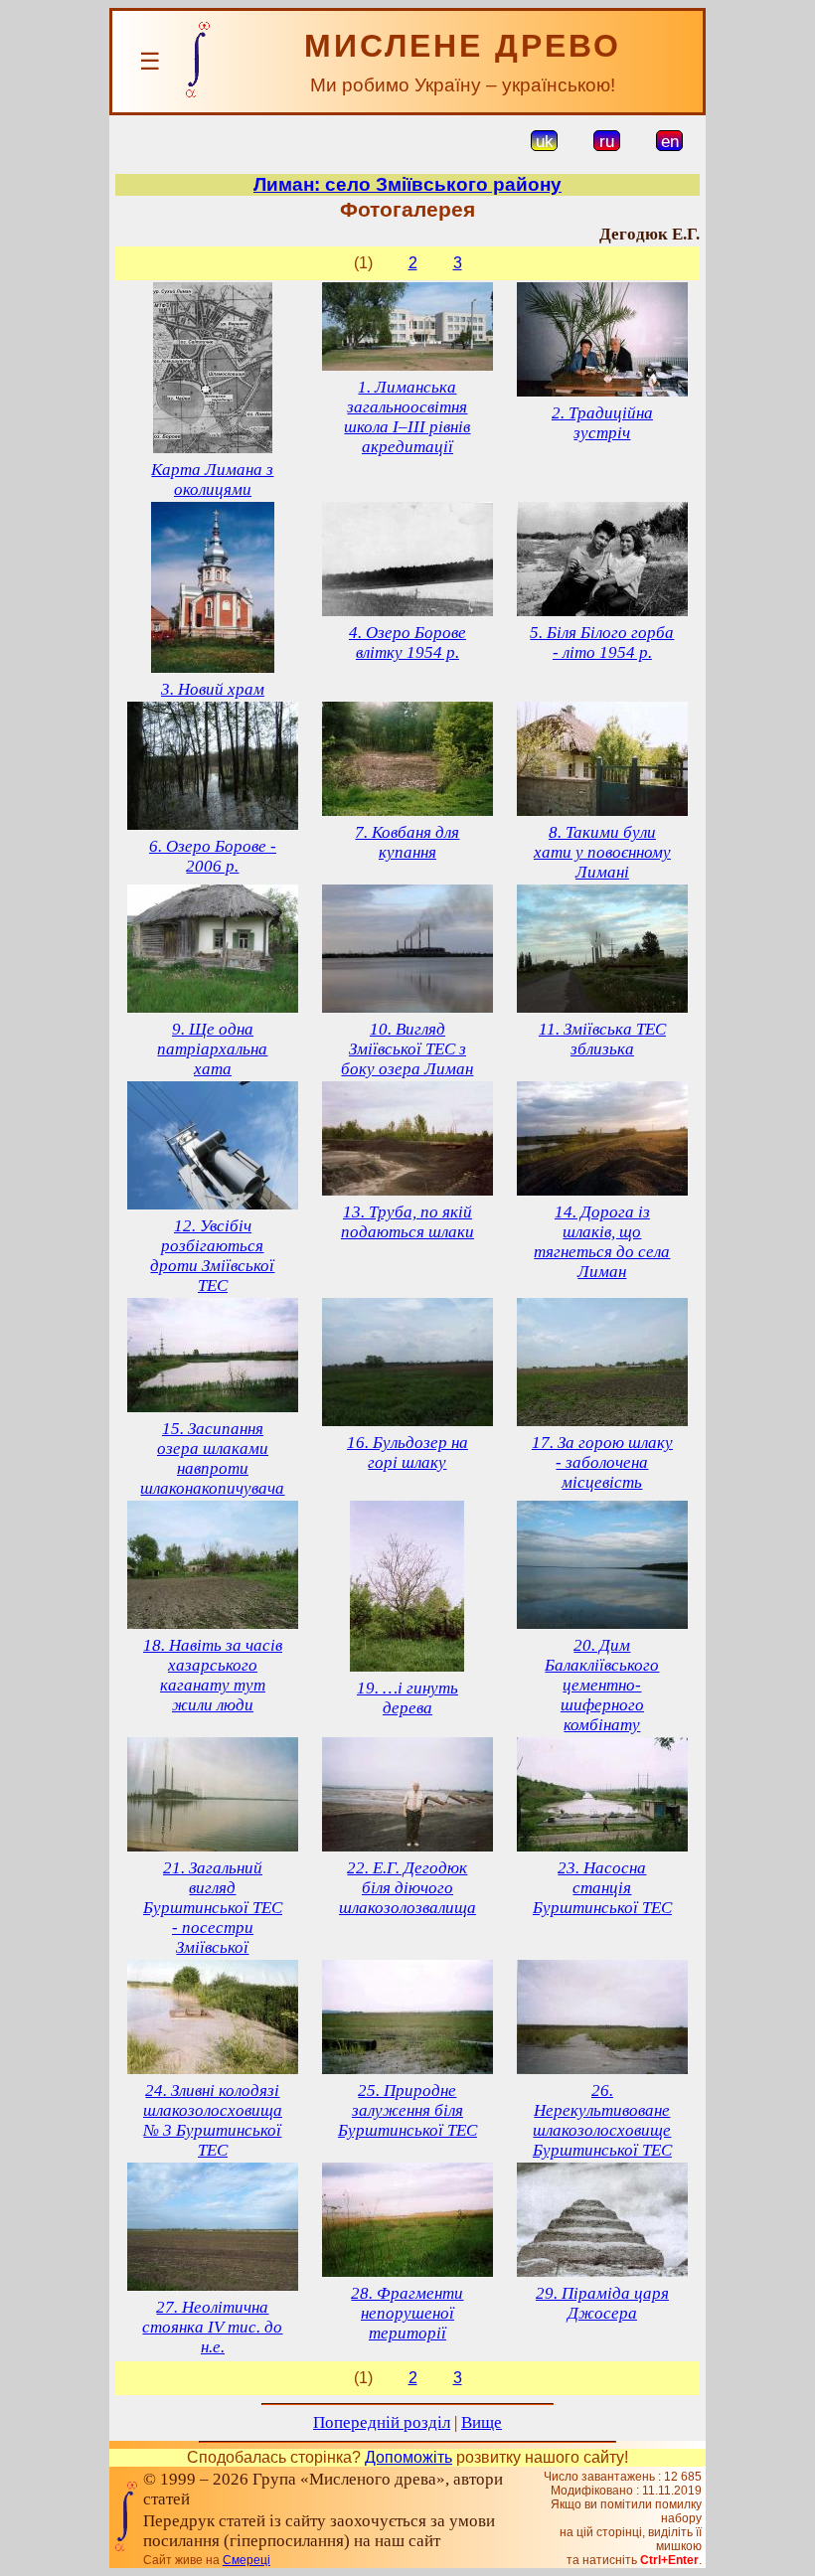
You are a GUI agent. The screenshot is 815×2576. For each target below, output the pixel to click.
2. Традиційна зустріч (602, 423)
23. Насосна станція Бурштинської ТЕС (602, 1888)
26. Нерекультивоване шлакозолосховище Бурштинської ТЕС (602, 2120)
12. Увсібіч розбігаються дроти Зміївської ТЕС (212, 1256)
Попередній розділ (382, 2422)
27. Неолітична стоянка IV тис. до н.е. (212, 2327)
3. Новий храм (213, 689)
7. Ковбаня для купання (407, 842)
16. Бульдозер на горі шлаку (407, 1452)
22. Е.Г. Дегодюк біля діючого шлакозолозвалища (407, 1888)
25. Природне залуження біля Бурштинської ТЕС (407, 2110)
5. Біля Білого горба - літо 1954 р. (602, 643)
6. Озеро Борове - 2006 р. (213, 856)
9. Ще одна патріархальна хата (212, 1049)
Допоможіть (408, 2457)
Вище (482, 2422)
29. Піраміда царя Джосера (602, 2303)
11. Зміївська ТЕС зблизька (602, 1039)
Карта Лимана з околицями (212, 480)
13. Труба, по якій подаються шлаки (407, 1222)
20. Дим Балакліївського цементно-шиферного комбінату (602, 1685)
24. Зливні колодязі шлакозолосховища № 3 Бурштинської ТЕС (213, 2120)
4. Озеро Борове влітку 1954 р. (407, 643)
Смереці (246, 2560)
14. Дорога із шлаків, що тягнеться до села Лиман (602, 1242)
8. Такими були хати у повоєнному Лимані (602, 852)
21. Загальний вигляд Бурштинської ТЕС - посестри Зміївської (213, 1908)
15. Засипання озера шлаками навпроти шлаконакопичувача (212, 1458)
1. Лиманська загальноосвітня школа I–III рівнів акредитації (407, 417)
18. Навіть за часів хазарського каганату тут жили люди (213, 1675)
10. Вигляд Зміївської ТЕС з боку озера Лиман (407, 1049)
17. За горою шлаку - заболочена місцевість (602, 1462)
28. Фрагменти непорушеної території (407, 2313)
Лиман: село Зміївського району (407, 184)
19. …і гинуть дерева (407, 1698)
